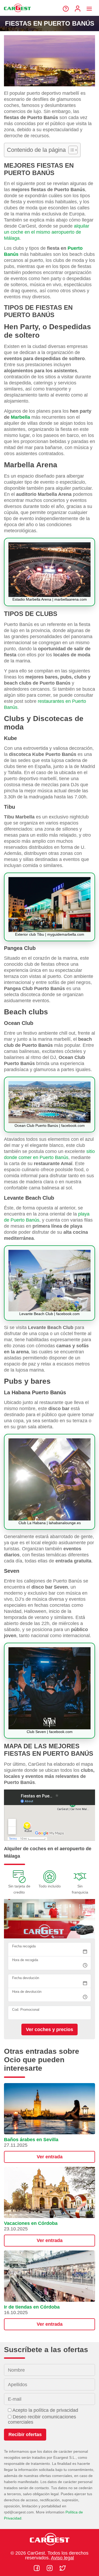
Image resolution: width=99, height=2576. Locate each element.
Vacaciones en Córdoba (31, 2223)
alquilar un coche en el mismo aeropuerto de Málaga (47, 232)
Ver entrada (50, 2157)
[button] (49, 2123)
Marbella (20, 417)
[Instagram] (50, 2568)
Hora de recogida (25, 1960)
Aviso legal (62, 2558)
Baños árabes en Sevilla (31, 2140)
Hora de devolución (27, 1992)
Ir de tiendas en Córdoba (32, 2307)
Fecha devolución (26, 1978)
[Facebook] (37, 2568)
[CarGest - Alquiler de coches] (17, 14)
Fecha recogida (24, 1946)
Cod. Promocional (26, 2010)
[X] (63, 2568)
